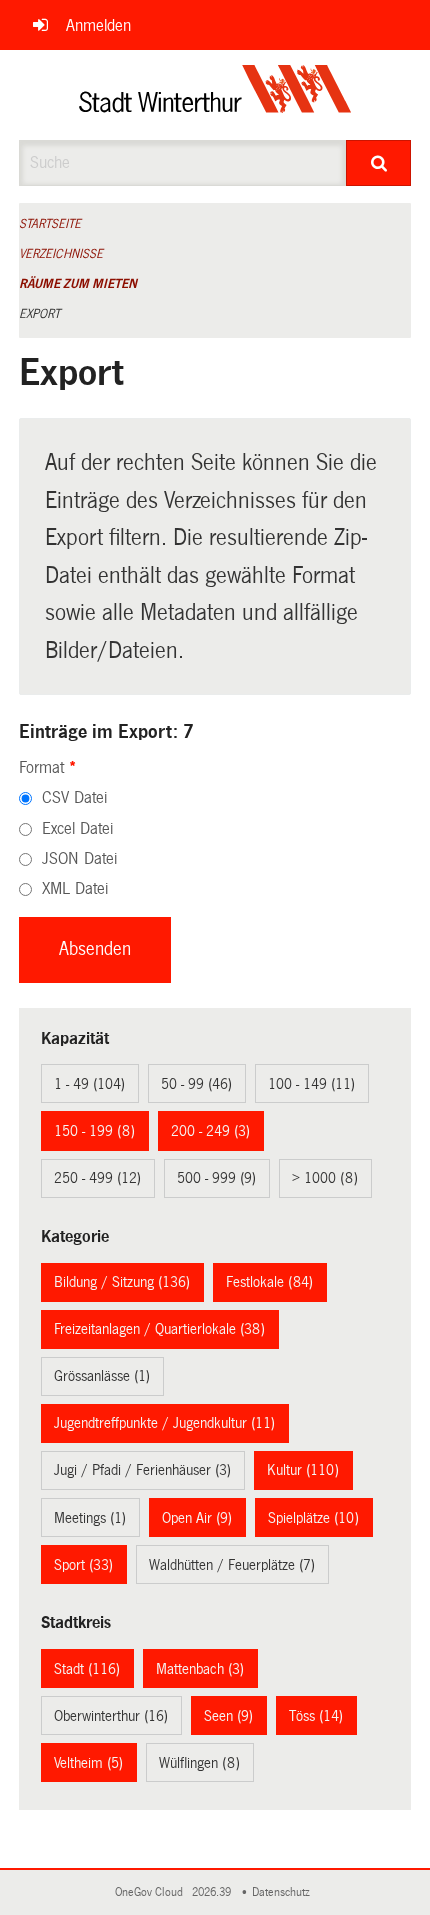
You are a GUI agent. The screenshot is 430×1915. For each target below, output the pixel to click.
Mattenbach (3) (200, 1669)
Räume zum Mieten (78, 284)
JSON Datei (79, 858)
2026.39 (213, 1892)
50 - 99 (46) (196, 1084)
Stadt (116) (87, 1669)
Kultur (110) (303, 1470)
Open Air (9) (197, 1518)
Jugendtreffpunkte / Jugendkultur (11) (164, 1423)
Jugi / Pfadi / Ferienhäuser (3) (142, 1470)
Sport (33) (83, 1565)
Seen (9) (228, 1716)
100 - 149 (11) (311, 1084)
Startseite (50, 224)
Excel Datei (77, 828)
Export (39, 314)
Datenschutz (284, 1892)
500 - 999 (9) (216, 1178)
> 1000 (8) (325, 1178)
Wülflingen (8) (199, 1763)
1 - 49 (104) (89, 1084)
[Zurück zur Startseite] (215, 95)
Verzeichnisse (61, 254)
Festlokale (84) (269, 1282)
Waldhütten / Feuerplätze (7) (232, 1565)
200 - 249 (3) (210, 1131)
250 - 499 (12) (97, 1178)
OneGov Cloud (152, 1892)
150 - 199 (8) (94, 1131)
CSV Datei (74, 797)
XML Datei (75, 888)
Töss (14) (316, 1716)
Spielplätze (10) (313, 1518)
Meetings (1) (90, 1518)
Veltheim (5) (88, 1763)
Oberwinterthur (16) (111, 1716)
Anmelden (98, 25)
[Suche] (378, 163)
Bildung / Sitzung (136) (122, 1282)
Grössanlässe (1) (102, 1376)
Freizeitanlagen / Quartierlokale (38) (159, 1329)
